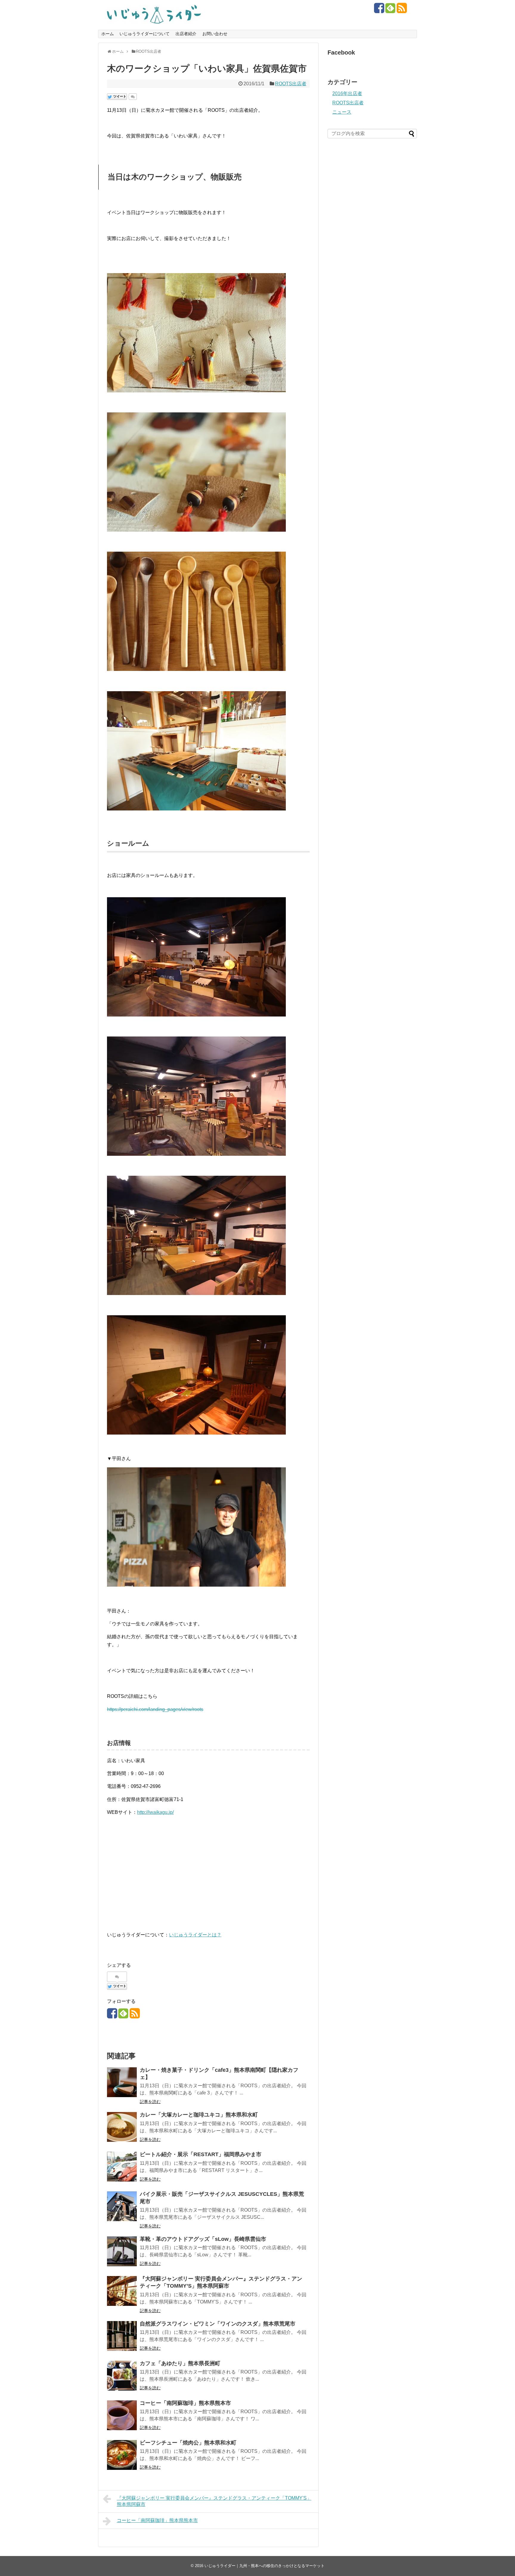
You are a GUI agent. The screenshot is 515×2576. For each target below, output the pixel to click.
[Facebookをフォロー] (379, 10)
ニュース (342, 112)
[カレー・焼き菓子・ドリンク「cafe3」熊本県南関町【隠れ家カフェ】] (122, 2082)
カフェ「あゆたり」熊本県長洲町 (180, 2363)
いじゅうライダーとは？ (195, 1935)
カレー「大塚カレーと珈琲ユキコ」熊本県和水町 (199, 2115)
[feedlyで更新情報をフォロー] (390, 10)
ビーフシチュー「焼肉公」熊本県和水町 (188, 2443)
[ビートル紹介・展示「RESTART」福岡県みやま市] (122, 2167)
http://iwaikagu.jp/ (155, 1812)
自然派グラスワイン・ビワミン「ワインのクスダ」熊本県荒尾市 (218, 2324)
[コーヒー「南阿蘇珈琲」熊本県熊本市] (122, 2415)
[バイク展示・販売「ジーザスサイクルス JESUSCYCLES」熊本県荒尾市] (122, 2206)
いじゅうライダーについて (145, 34)
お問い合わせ (215, 34)
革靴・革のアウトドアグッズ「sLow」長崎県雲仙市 (203, 2239)
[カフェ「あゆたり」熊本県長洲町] (122, 2376)
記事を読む (150, 2102)
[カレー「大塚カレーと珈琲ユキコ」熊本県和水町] (122, 2127)
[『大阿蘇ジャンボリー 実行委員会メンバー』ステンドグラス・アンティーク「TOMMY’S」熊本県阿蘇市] (122, 2291)
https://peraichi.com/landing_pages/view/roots (155, 1709)
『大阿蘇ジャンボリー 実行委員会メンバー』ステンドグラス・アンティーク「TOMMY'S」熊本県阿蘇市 (214, 2501)
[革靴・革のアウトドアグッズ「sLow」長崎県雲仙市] (122, 2251)
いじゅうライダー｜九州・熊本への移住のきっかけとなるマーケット (265, 2566)
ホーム (108, 34)
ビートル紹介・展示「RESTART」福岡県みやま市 (201, 2154)
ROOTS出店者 (291, 84)
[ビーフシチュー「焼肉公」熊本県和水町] (122, 2455)
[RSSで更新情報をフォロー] (402, 10)
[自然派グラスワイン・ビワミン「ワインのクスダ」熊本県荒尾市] (122, 2336)
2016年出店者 (347, 93)
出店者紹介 (186, 34)
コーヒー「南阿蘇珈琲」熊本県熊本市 (185, 2403)
